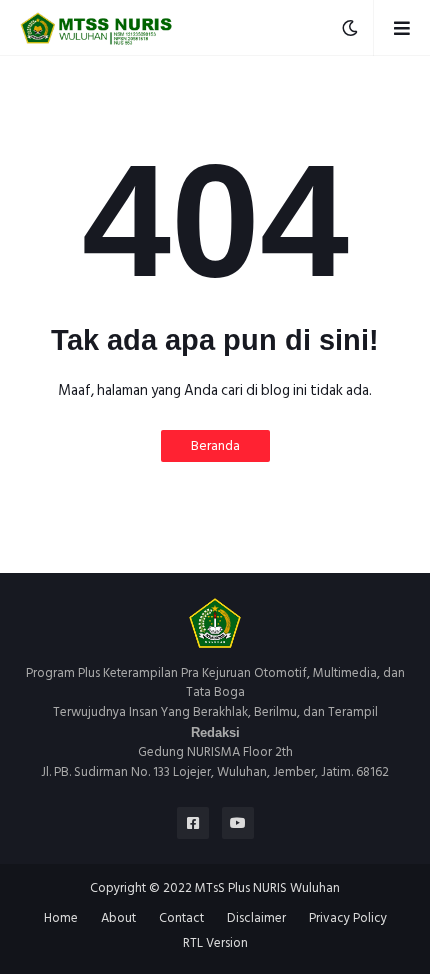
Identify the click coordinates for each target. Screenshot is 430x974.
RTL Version (215, 944)
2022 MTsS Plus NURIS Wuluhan (251, 888)
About (118, 919)
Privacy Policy (348, 919)
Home (61, 919)
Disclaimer (256, 919)
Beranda (215, 445)
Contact (181, 919)
